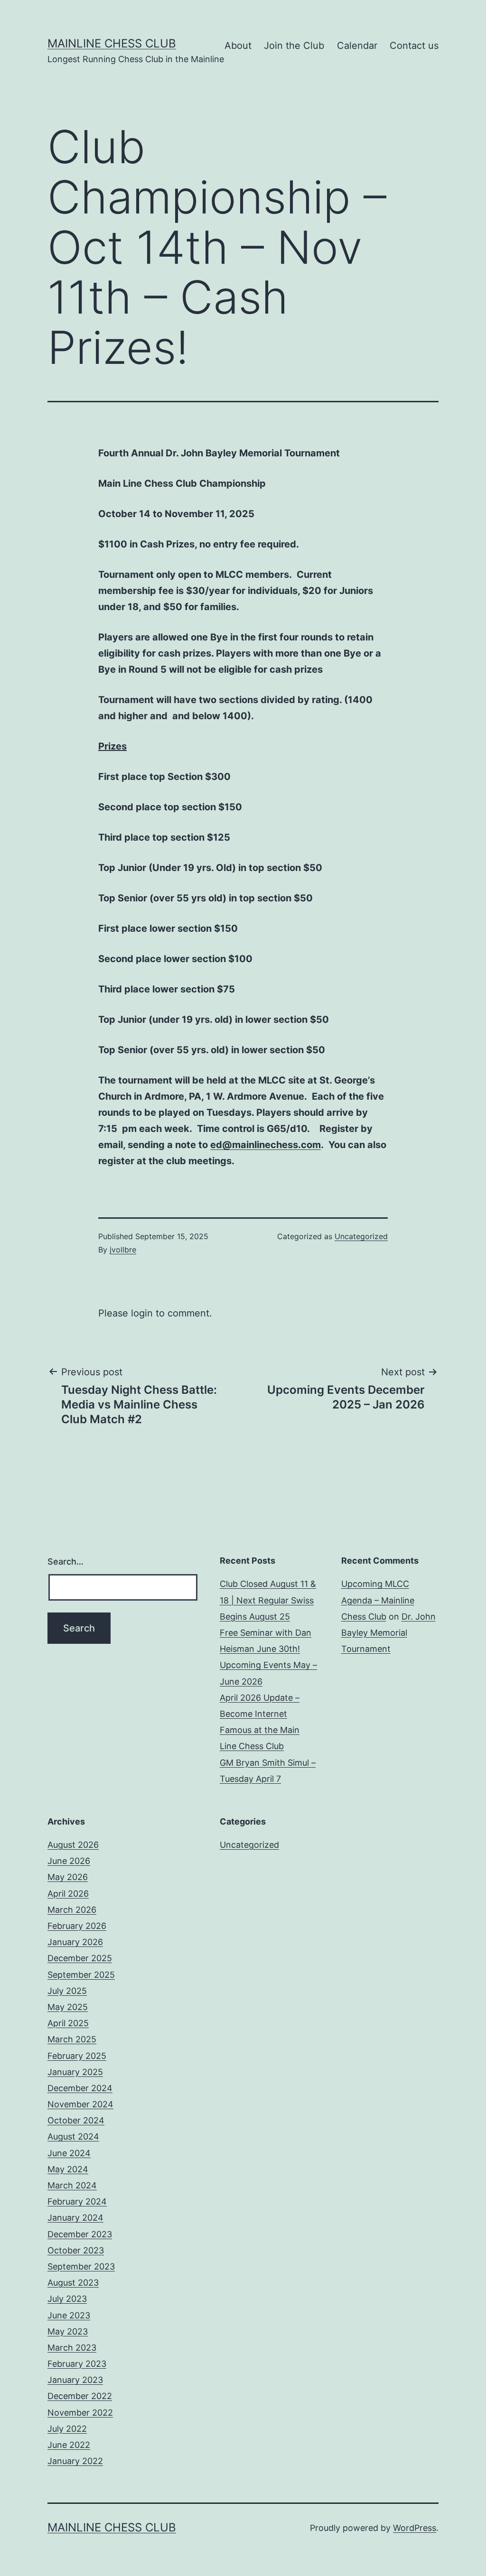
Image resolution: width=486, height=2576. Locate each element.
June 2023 (69, 2315)
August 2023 (73, 2283)
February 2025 (77, 2056)
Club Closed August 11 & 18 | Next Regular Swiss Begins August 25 (268, 1600)
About (238, 46)
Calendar (357, 46)
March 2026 (72, 1910)
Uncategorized (361, 1236)
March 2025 (72, 2039)
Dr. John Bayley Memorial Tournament (388, 1633)
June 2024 (69, 2153)
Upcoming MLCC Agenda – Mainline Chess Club (378, 1600)
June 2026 (69, 1861)
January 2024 (75, 2218)
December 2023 (80, 2234)
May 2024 (68, 2169)
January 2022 (75, 2461)
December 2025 (80, 1958)
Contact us (414, 46)
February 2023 (77, 2364)
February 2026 (77, 1926)
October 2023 (76, 2250)
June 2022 (69, 2445)
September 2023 (81, 2266)
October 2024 (76, 2120)
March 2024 (72, 2185)
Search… (65, 1561)
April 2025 (68, 2023)
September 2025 (81, 1975)
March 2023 (72, 2348)
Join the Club (294, 46)
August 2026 (73, 1845)
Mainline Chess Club (112, 43)
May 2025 (68, 2007)
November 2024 (80, 2104)
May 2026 (68, 1877)
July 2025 (67, 1991)
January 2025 (75, 2072)
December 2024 (80, 2088)
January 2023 (75, 2380)
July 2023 (67, 2299)
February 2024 (77, 2201)
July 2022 (67, 2429)
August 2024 (73, 2136)
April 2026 (68, 1894)
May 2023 (68, 2331)
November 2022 (80, 2413)
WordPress (415, 2528)
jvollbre (123, 1250)
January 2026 (75, 1942)
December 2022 (80, 2396)
